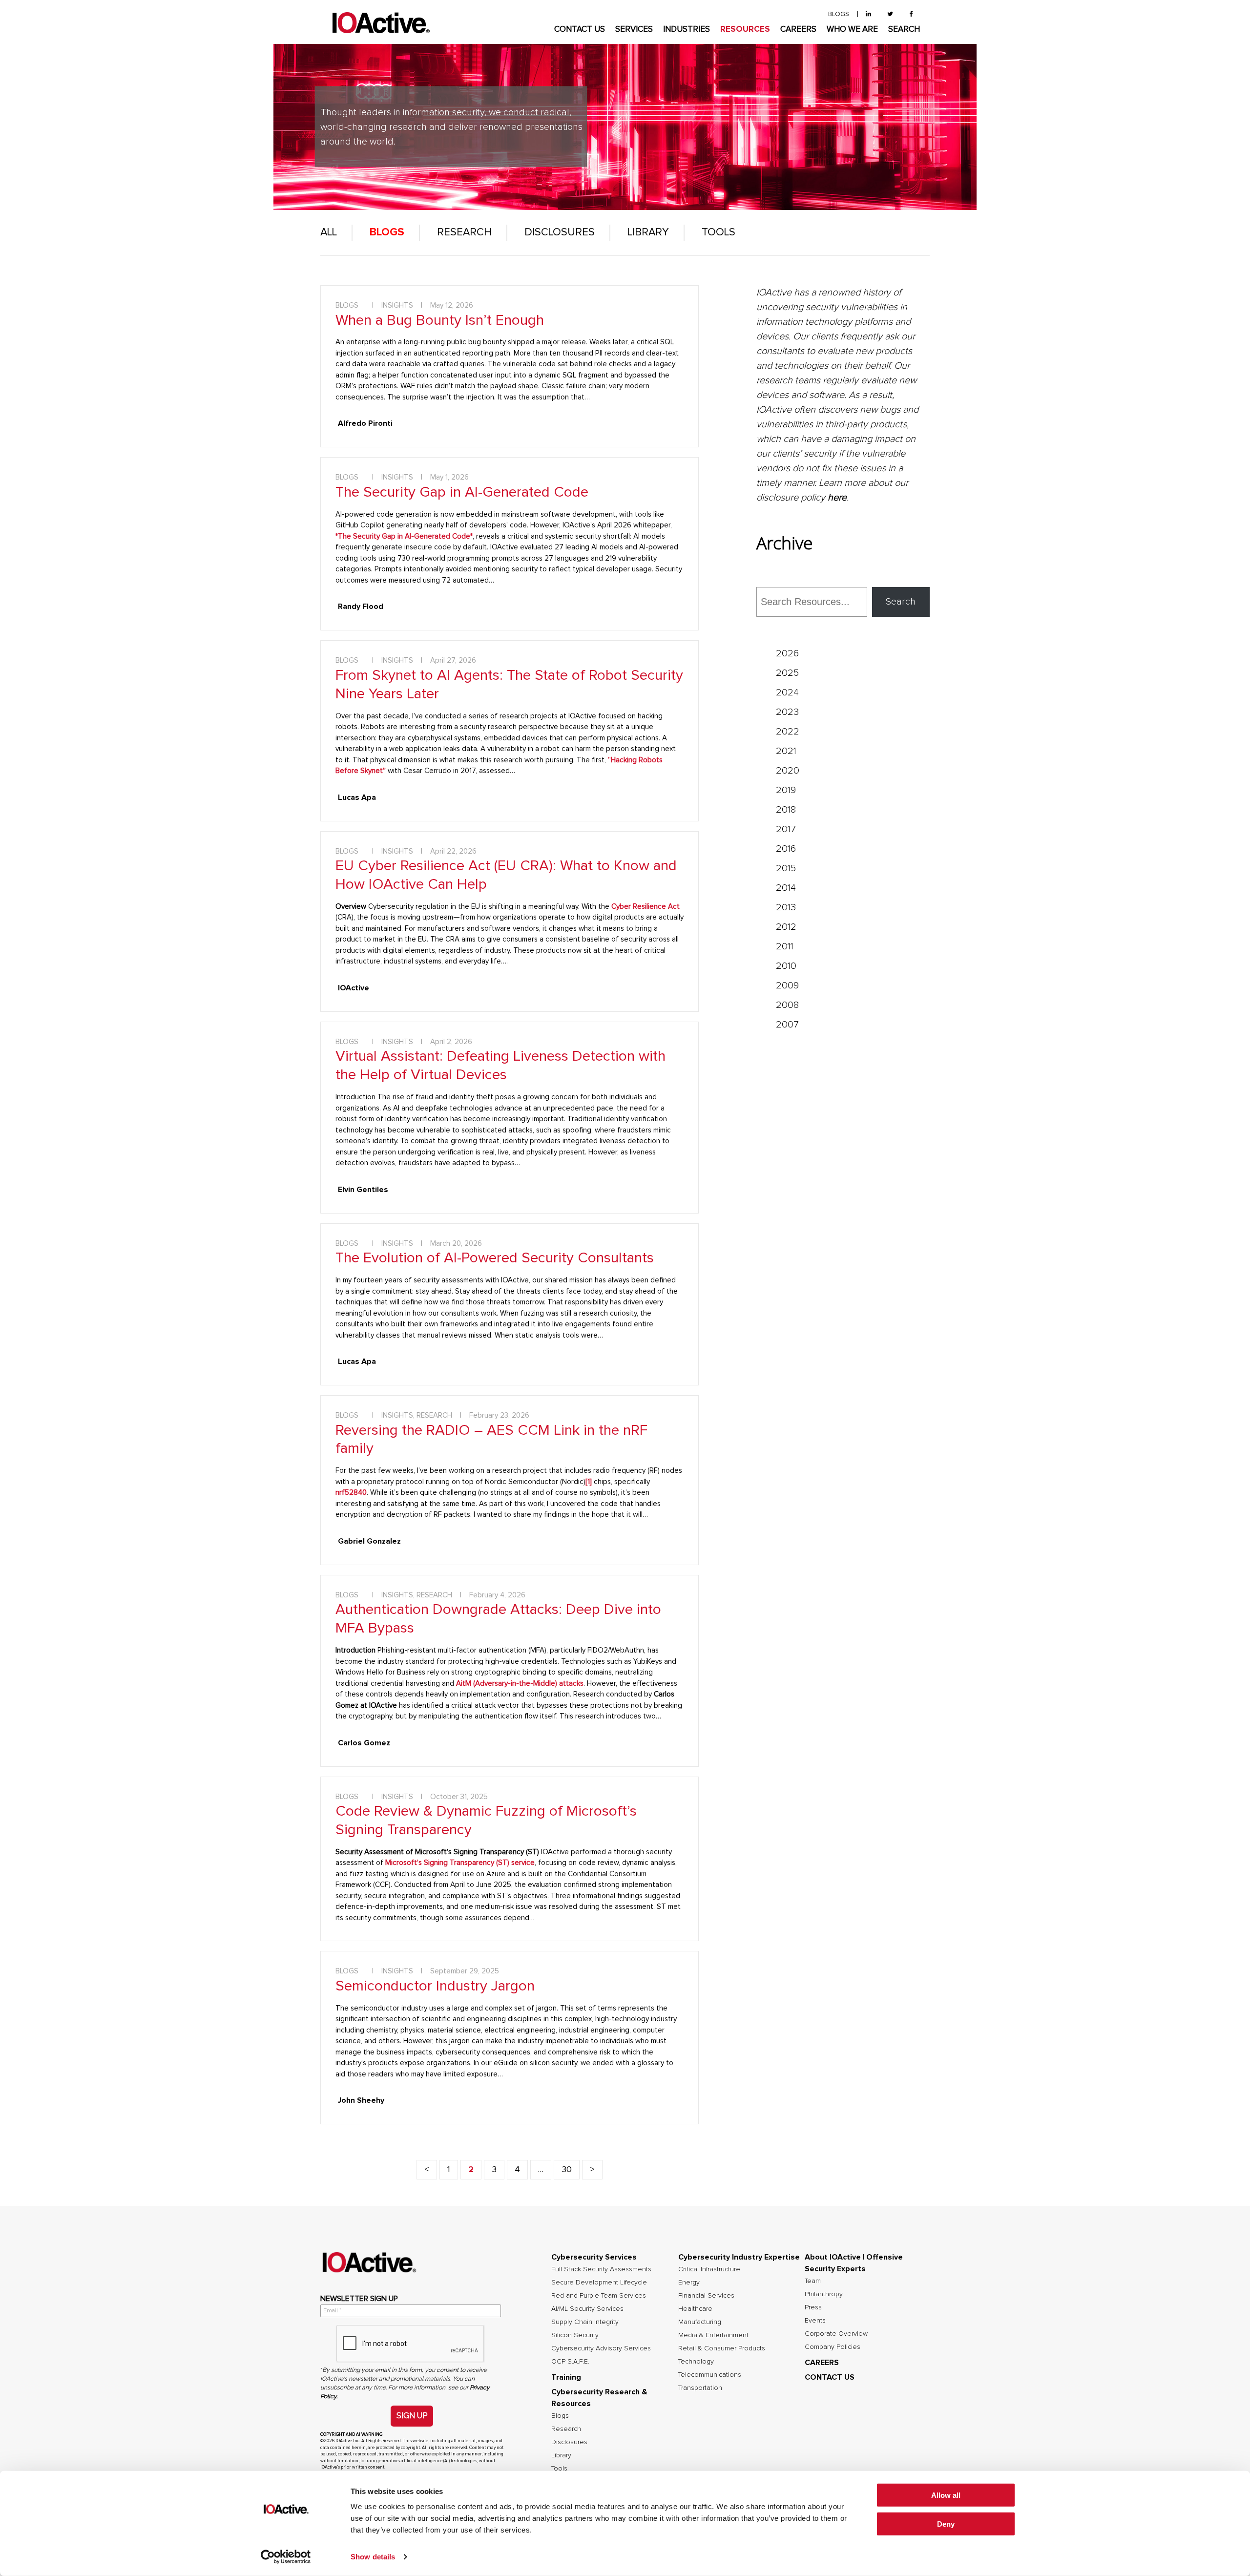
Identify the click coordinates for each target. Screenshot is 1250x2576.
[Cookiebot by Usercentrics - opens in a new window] (286, 2557)
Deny (946, 2524)
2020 (788, 771)
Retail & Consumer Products (722, 2348)
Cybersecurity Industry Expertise (739, 2257)
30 (567, 2170)
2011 (785, 946)
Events (815, 2321)
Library (648, 232)
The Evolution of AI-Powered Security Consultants (495, 1258)
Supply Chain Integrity (585, 2322)
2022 (788, 732)
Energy (689, 2283)
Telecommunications (710, 2375)
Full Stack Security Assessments (601, 2269)
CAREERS (798, 30)
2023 (787, 712)
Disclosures (560, 232)
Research (464, 232)
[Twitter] (890, 14)
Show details (373, 2557)
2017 (786, 829)
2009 (787, 985)
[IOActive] (381, 23)
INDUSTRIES (687, 30)
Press (813, 2307)
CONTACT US (580, 30)
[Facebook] (911, 14)
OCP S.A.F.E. (570, 2362)
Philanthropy (824, 2294)
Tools (719, 232)
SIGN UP (412, 2416)
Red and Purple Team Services (599, 2296)
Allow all (946, 2495)
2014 (786, 888)
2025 (787, 673)
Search (901, 602)
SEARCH (904, 30)
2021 (786, 751)
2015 (786, 868)
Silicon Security (575, 2335)
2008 (787, 1005)
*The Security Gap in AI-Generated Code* (404, 536)
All (329, 232)
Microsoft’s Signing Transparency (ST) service (460, 1863)
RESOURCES (745, 30)
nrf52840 (351, 1493)
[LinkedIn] (868, 14)
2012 (786, 927)
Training (566, 2377)
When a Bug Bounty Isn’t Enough (440, 320)
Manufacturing (700, 2322)
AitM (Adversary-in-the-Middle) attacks (520, 1684)
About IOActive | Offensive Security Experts (854, 2263)
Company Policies (833, 2347)
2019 (786, 790)
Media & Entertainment (713, 2335)
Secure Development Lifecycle (599, 2283)
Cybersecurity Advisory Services (601, 2348)
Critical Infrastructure (709, 2269)
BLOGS (839, 14)
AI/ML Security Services (587, 2309)
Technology (696, 2362)
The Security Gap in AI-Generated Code (462, 492)
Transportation (700, 2388)
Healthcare (695, 2309)
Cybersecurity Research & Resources (599, 2398)
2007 (787, 1025)
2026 (787, 653)
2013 (786, 907)
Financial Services (706, 2296)
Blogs (387, 232)
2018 (786, 810)
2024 (787, 692)
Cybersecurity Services (594, 2257)
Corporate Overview (836, 2334)
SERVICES (634, 30)
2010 (786, 966)
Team (813, 2281)
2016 (786, 849)
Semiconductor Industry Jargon (435, 1986)
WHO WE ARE (852, 30)
